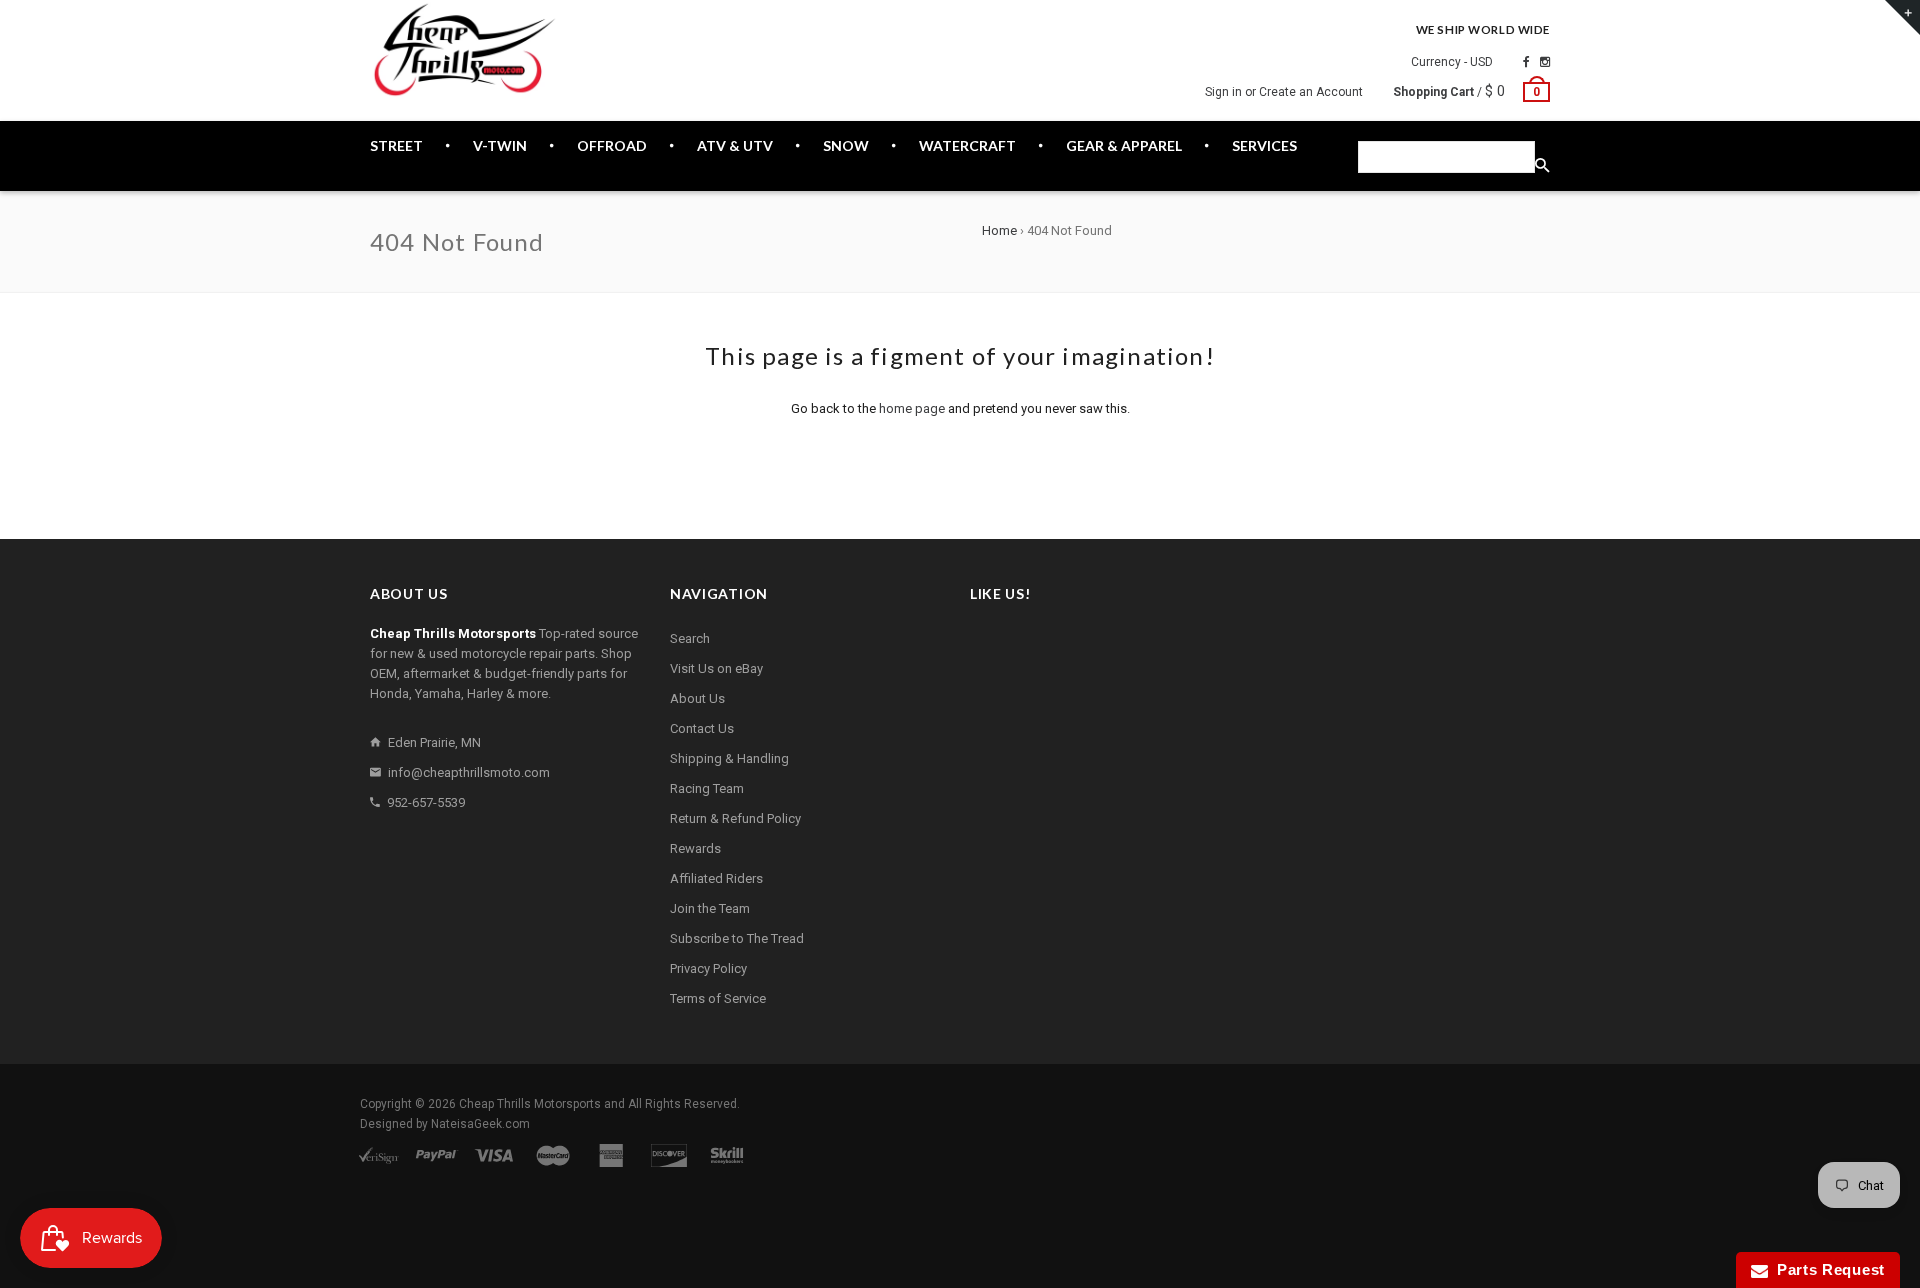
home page (912, 408)
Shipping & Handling (729, 758)
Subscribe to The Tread (737, 938)
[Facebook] (1526, 62)
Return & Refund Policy (735, 818)
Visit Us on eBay (716, 668)
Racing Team (707, 788)
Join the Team (710, 908)
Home (999, 230)
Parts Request (1827, 1269)
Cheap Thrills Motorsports (530, 1104)
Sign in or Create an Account (1284, 92)
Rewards (695, 848)
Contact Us (702, 728)
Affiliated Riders (716, 878)
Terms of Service (718, 998)
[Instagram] (1545, 62)
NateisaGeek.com (480, 1124)
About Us (697, 698)
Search (690, 638)
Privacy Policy (708, 968)
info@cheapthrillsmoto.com (469, 772)
